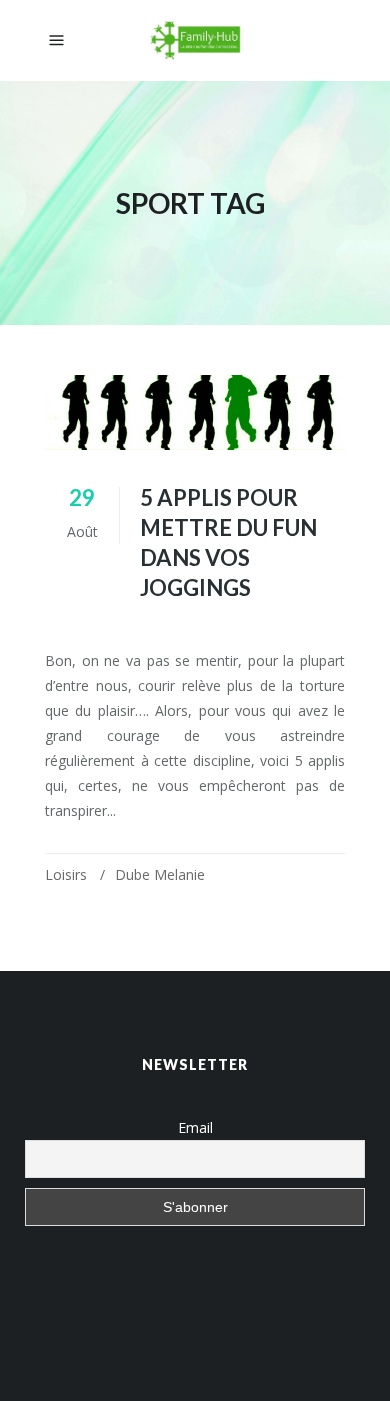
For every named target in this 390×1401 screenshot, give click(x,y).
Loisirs (66, 874)
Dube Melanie (160, 874)
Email (195, 1127)
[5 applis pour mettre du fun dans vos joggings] (195, 412)
